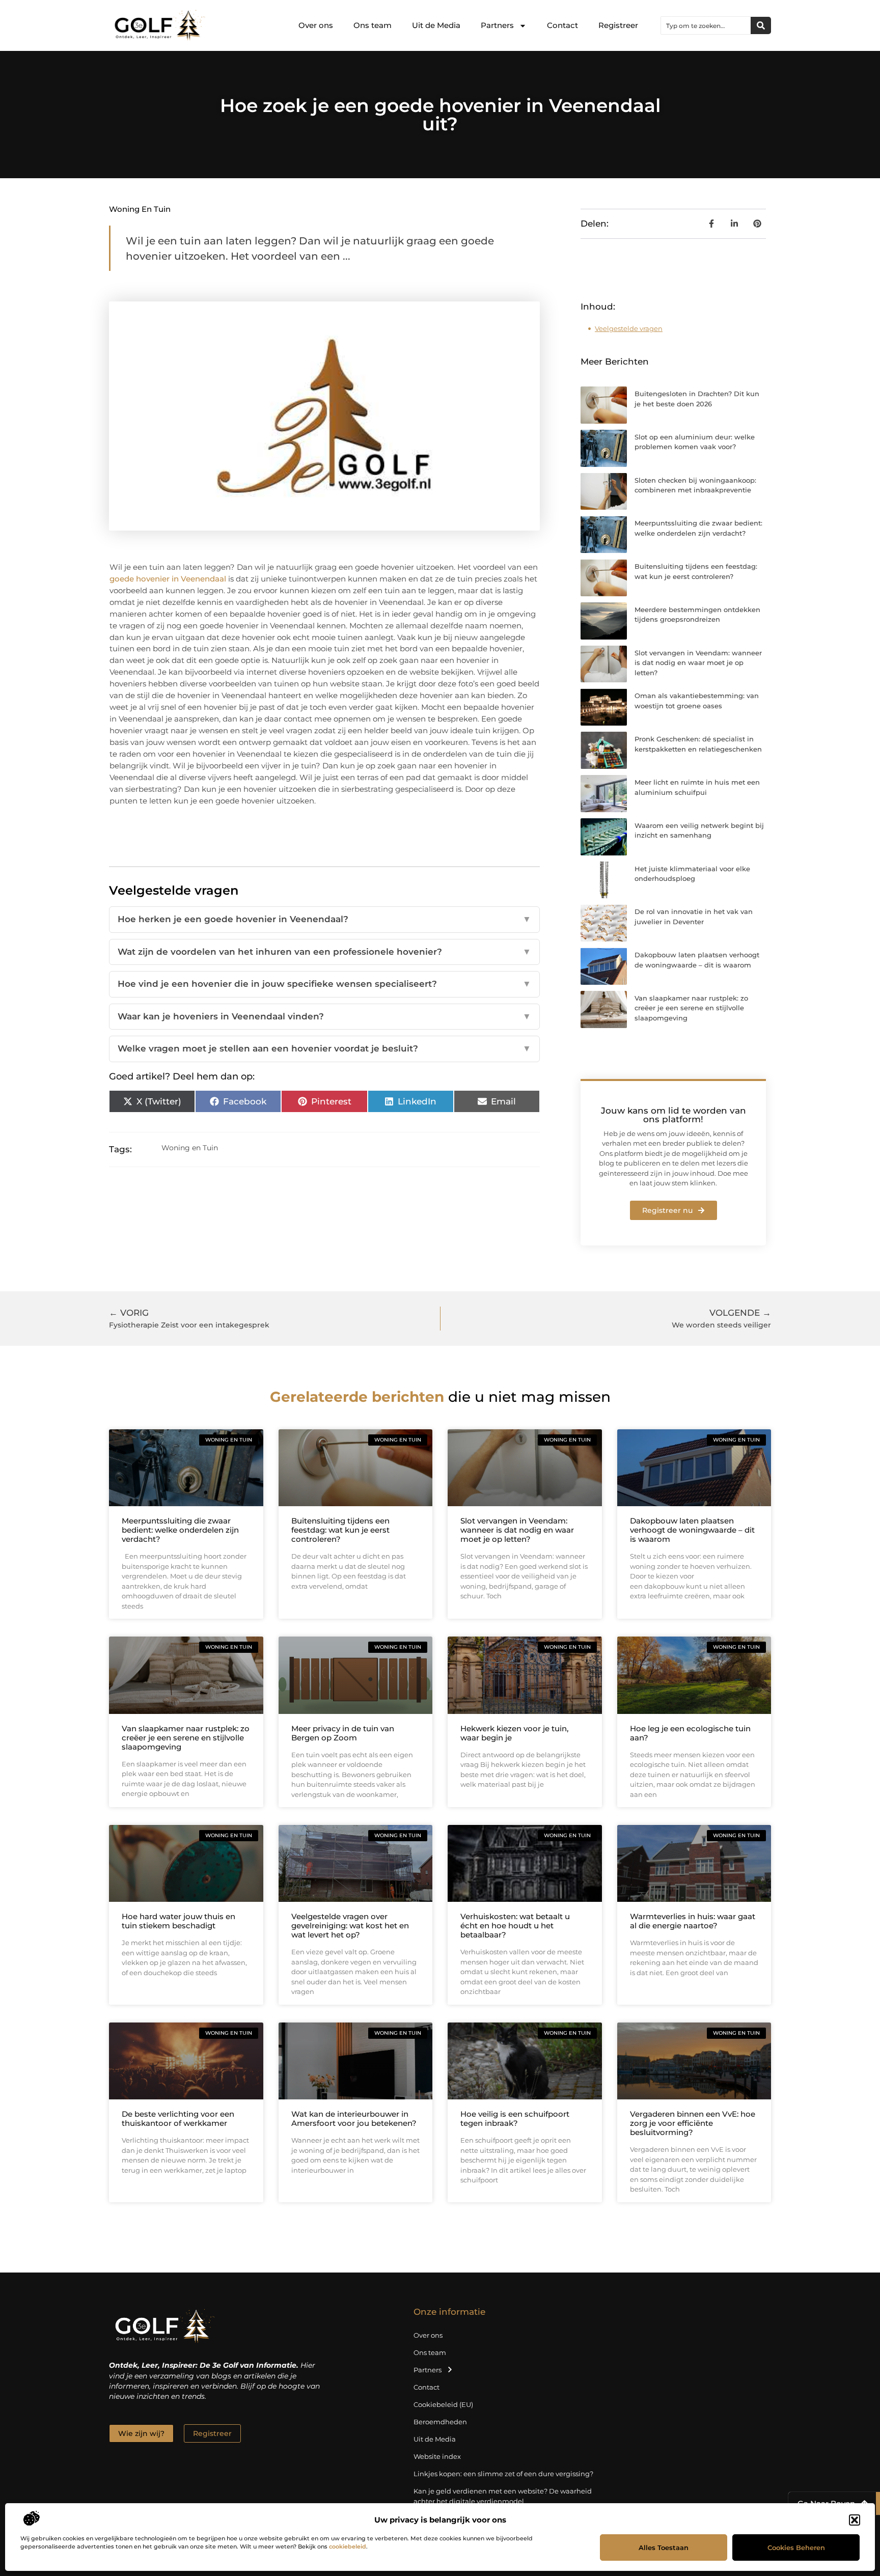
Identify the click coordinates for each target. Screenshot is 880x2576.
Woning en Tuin (140, 209)
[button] (855, 2520)
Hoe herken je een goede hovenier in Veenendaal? (324, 919)
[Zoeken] (761, 25)
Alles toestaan (664, 2547)
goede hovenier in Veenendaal (168, 579)
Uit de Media (436, 25)
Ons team (373, 25)
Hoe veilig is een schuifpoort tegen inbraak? (515, 2118)
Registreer (618, 25)
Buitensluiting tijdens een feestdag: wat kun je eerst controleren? (340, 1530)
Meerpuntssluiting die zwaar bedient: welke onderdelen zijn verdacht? (180, 1530)
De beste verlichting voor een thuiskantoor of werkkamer (178, 2118)
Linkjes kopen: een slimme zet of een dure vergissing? (503, 2474)
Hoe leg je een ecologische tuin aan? (690, 1733)
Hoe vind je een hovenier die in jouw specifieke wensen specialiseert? (324, 984)
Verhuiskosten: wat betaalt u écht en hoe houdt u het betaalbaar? (515, 1926)
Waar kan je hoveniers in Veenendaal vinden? (324, 1016)
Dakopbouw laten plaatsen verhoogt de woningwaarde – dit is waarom (692, 1530)
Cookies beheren (796, 2547)
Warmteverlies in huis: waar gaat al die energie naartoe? (693, 1921)
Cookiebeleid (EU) (443, 2404)
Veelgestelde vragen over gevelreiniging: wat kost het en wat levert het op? (350, 1926)
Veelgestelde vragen (629, 328)
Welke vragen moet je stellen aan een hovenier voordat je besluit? (324, 1048)
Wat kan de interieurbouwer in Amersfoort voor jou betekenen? (354, 2118)
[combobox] (706, 25)
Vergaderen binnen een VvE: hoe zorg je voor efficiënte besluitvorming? (693, 2123)
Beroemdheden (440, 2422)
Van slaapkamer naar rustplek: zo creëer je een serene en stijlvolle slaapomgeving (691, 1008)
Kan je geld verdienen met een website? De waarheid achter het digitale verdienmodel (503, 2496)
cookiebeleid (348, 2546)
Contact (562, 25)
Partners (497, 25)
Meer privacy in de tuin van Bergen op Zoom (343, 1733)
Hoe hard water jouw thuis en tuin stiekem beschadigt (178, 1921)
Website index (437, 2456)
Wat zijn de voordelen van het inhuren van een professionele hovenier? (324, 952)
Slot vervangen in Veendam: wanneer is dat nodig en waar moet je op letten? (698, 663)
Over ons (316, 25)
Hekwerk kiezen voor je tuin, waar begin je (514, 1733)
